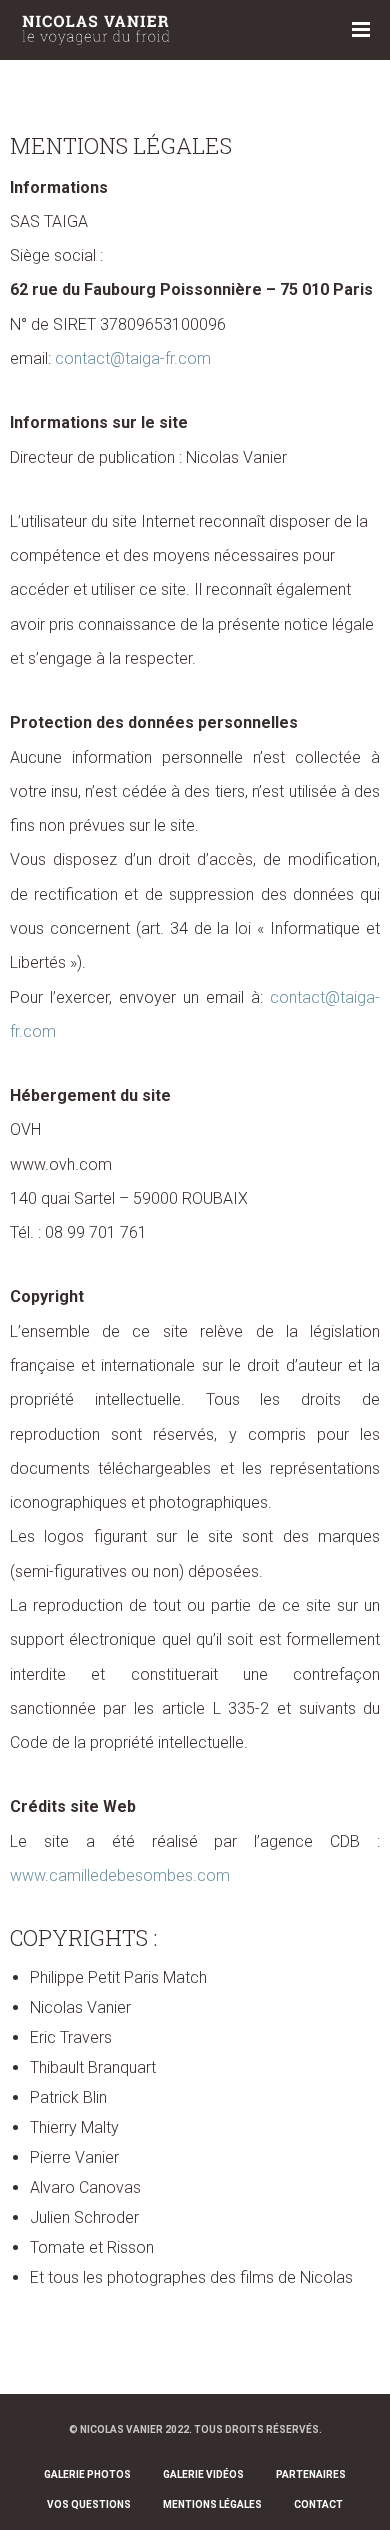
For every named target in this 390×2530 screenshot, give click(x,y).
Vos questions (89, 2504)
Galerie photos (87, 2474)
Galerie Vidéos (203, 2474)
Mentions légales (212, 2504)
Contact (318, 2504)
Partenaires (311, 2474)
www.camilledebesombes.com (120, 1875)
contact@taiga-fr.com (133, 358)
